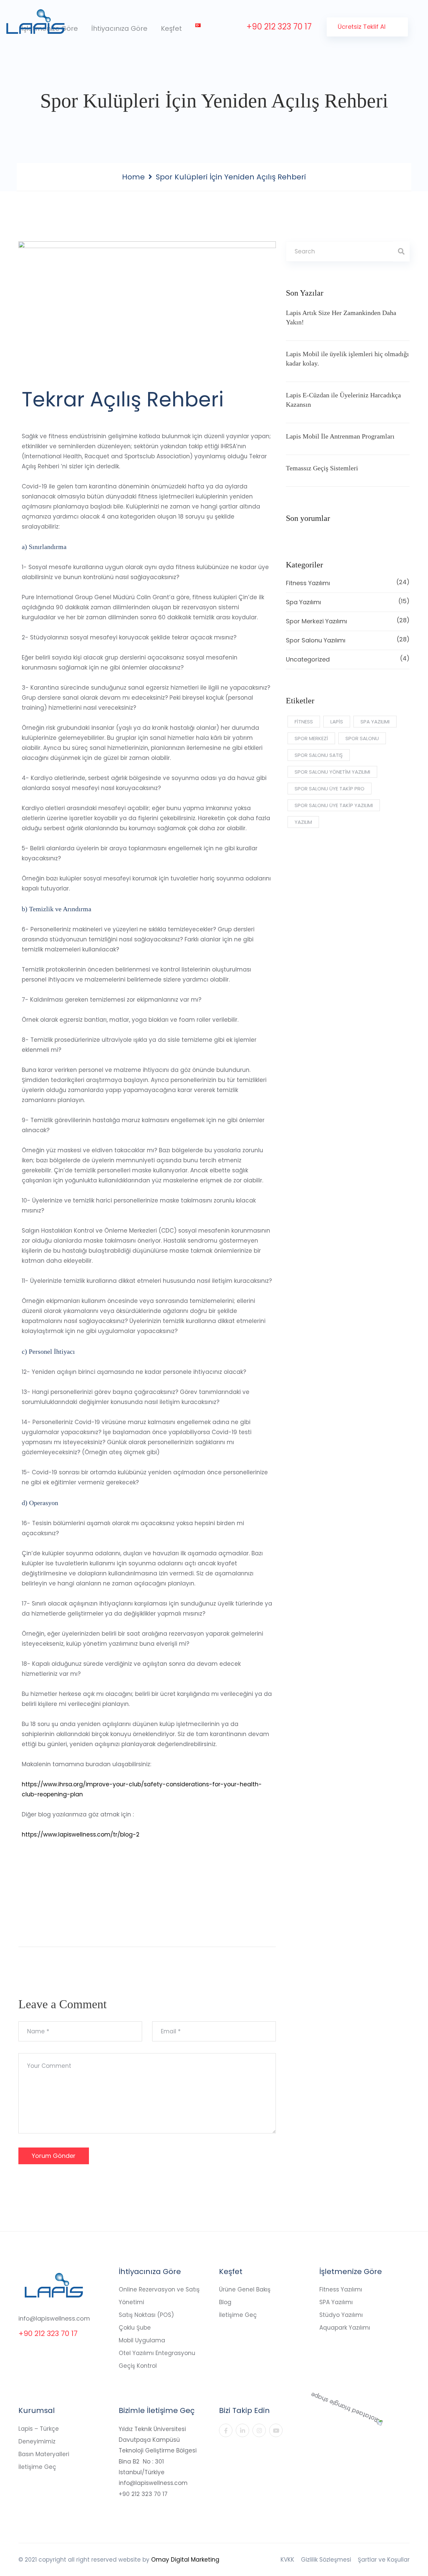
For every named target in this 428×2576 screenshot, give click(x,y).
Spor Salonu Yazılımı (348, 640)
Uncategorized (348, 659)
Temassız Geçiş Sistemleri (322, 468)
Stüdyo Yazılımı (341, 2315)
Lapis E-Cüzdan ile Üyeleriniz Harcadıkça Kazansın (343, 400)
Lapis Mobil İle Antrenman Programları (340, 436)
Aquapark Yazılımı (345, 2328)
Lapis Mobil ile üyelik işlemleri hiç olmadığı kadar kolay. (347, 359)
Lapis (337, 722)
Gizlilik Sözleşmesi (326, 2560)
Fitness (304, 722)
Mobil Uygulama (142, 2340)
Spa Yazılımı (348, 602)
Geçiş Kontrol (138, 2366)
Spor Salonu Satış (319, 755)
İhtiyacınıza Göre (119, 28)
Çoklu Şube (135, 2328)
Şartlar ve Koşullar (384, 2560)
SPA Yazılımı (336, 2302)
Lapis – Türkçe (39, 2429)
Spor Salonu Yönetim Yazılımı (332, 772)
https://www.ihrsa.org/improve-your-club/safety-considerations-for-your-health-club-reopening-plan (142, 1789)
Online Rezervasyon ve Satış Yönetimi (159, 2296)
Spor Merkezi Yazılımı (348, 621)
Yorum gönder (54, 2156)
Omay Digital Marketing (185, 2560)
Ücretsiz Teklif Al (362, 27)
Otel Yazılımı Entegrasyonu (157, 2353)
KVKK (287, 2560)
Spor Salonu (362, 738)
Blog (225, 2302)
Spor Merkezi (311, 738)
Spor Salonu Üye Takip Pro (330, 789)
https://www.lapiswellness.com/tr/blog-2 (81, 1835)
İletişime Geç (238, 2315)
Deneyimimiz (37, 2441)
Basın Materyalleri (44, 2454)
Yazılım (303, 822)
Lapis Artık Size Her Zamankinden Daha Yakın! (341, 317)
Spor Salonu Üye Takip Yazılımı (334, 805)
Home (133, 177)
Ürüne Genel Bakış (245, 2289)
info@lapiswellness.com (54, 2318)
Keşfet (171, 28)
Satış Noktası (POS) (146, 2315)
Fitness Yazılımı (348, 582)
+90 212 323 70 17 (279, 27)
